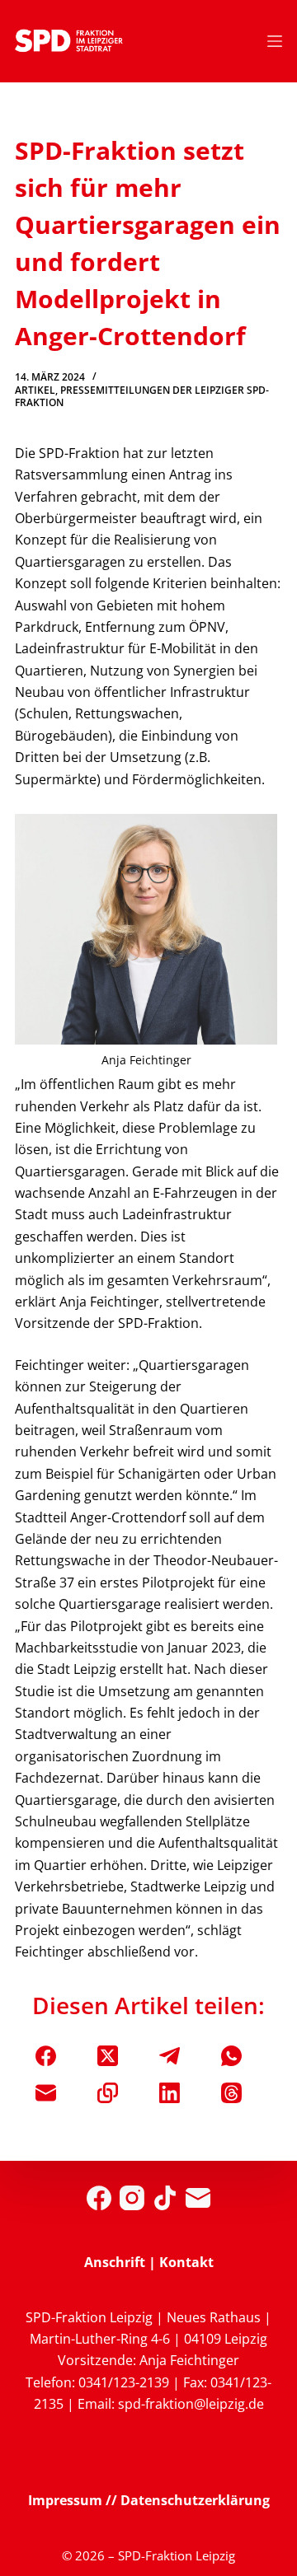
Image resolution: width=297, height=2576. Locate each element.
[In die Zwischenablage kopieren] (108, 2093)
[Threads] (231, 2093)
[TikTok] (165, 2198)
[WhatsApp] (231, 2056)
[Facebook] (46, 2056)
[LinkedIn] (170, 2093)
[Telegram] (170, 2056)
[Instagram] (132, 2198)
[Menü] (275, 41)
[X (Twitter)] (108, 2056)
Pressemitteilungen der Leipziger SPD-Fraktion (142, 397)
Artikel (35, 390)
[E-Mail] (46, 2093)
